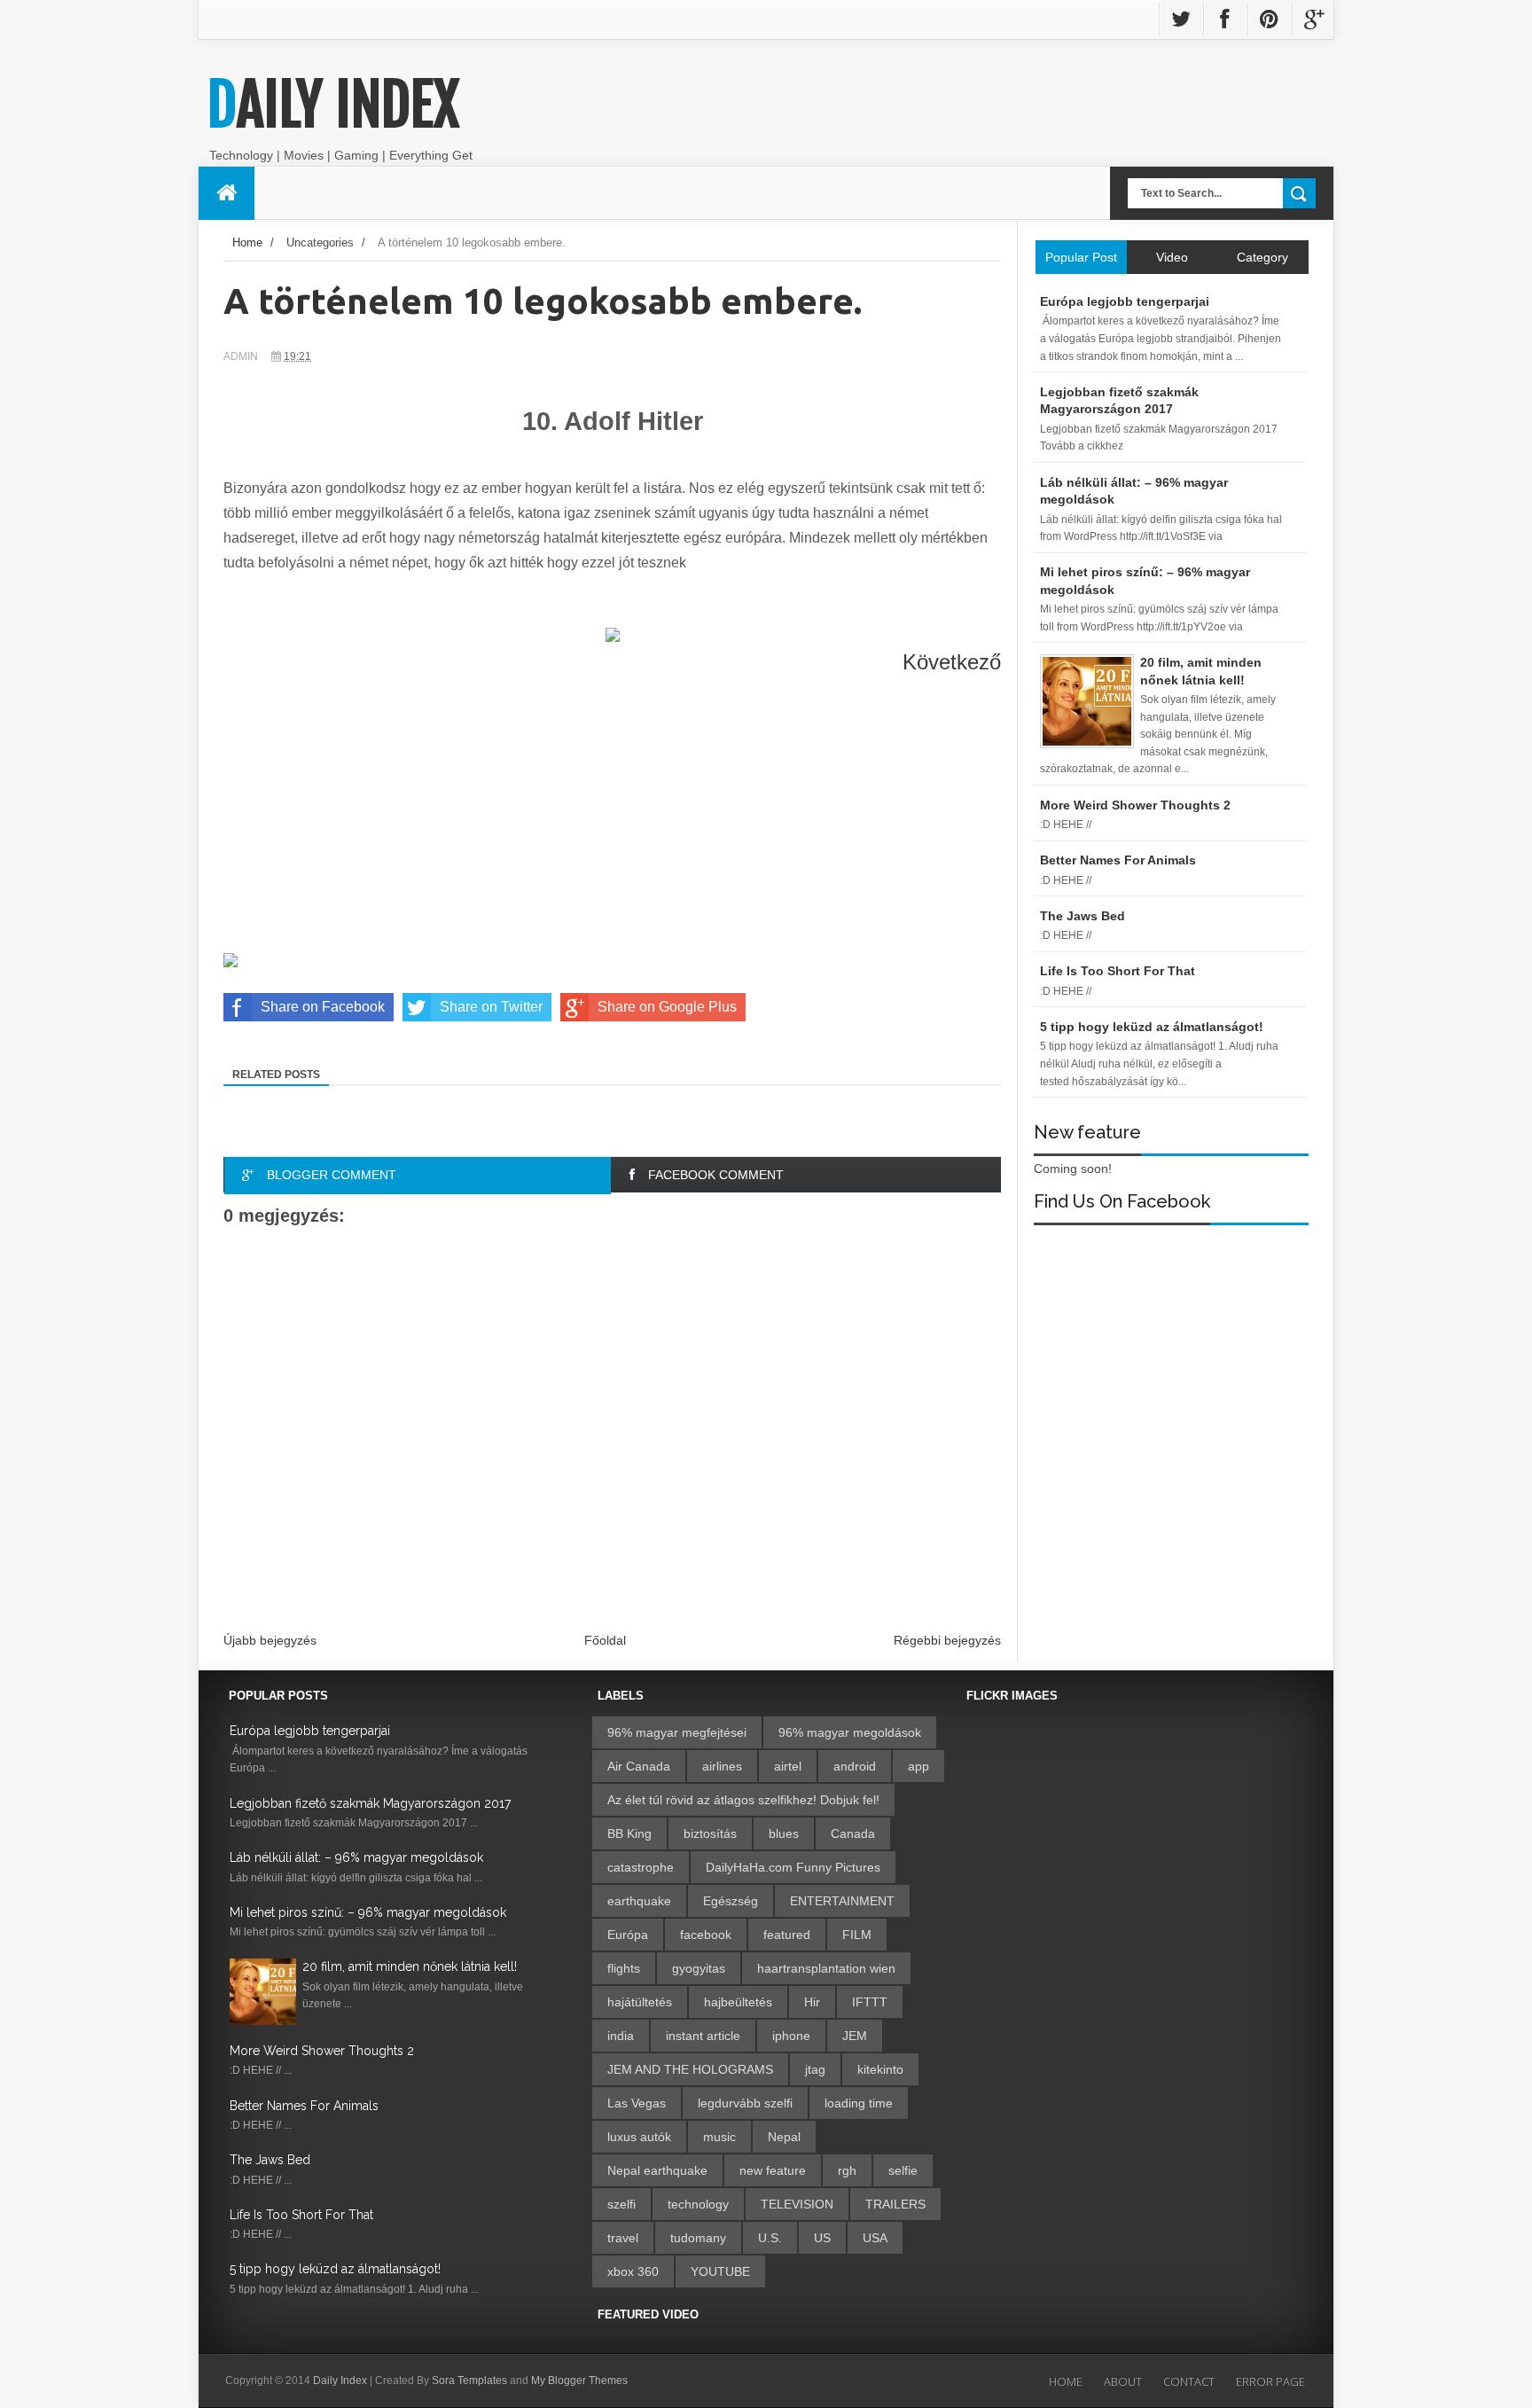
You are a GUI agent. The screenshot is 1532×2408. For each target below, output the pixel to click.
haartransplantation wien (826, 1968)
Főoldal (605, 1640)
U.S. (770, 2238)
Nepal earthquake (657, 2170)
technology (698, 2204)
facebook (706, 1935)
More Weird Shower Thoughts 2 (322, 2051)
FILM (857, 1935)
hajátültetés (640, 2002)
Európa (628, 1935)
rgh (847, 2170)
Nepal (784, 2137)
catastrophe (641, 1867)
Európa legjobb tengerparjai (310, 1731)
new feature (773, 2170)
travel (623, 2238)
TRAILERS (895, 2204)
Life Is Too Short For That (301, 2215)
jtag (815, 2069)
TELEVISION (797, 2204)
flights (624, 1968)
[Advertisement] (612, 826)
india (621, 2036)
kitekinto (880, 2069)
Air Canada (639, 1766)
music (719, 2137)
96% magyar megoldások (850, 1732)
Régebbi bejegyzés (947, 1640)
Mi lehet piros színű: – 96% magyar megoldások (368, 1912)
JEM (855, 2036)
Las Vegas (637, 2103)
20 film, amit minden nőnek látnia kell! (410, 1966)
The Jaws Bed (270, 2160)
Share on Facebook (323, 1007)
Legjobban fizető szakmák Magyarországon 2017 (370, 1803)
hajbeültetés (738, 2002)
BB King (629, 1833)
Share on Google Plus (667, 1007)
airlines (722, 1766)
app (918, 1766)
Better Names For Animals (304, 2106)
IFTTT (870, 2002)
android (855, 1766)
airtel (788, 1766)
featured (787, 1935)
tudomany (698, 2238)
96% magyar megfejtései (677, 1732)
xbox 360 (633, 2271)
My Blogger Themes (579, 2381)
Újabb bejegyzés (270, 1640)
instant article (703, 2036)
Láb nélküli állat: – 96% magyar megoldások (356, 1857)
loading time (859, 2103)
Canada (853, 1833)
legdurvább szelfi (745, 2103)
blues (784, 1833)
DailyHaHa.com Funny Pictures (793, 1867)
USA (875, 2238)
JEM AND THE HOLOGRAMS (690, 2069)
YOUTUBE (720, 2271)
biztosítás (710, 1833)
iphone (791, 2036)
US (822, 2238)
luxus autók (639, 2137)
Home (247, 242)
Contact (1189, 2381)
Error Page (1270, 2381)
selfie (903, 2170)
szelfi (621, 2204)
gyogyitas (699, 1968)
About (1123, 2381)
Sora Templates (469, 2381)
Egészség (731, 1901)
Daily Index (333, 105)
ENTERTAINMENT (842, 1901)
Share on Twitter (491, 1007)
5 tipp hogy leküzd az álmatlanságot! (335, 2269)
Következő (952, 662)
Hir (812, 2002)
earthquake (639, 1901)
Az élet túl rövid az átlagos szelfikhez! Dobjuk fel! (743, 1800)
